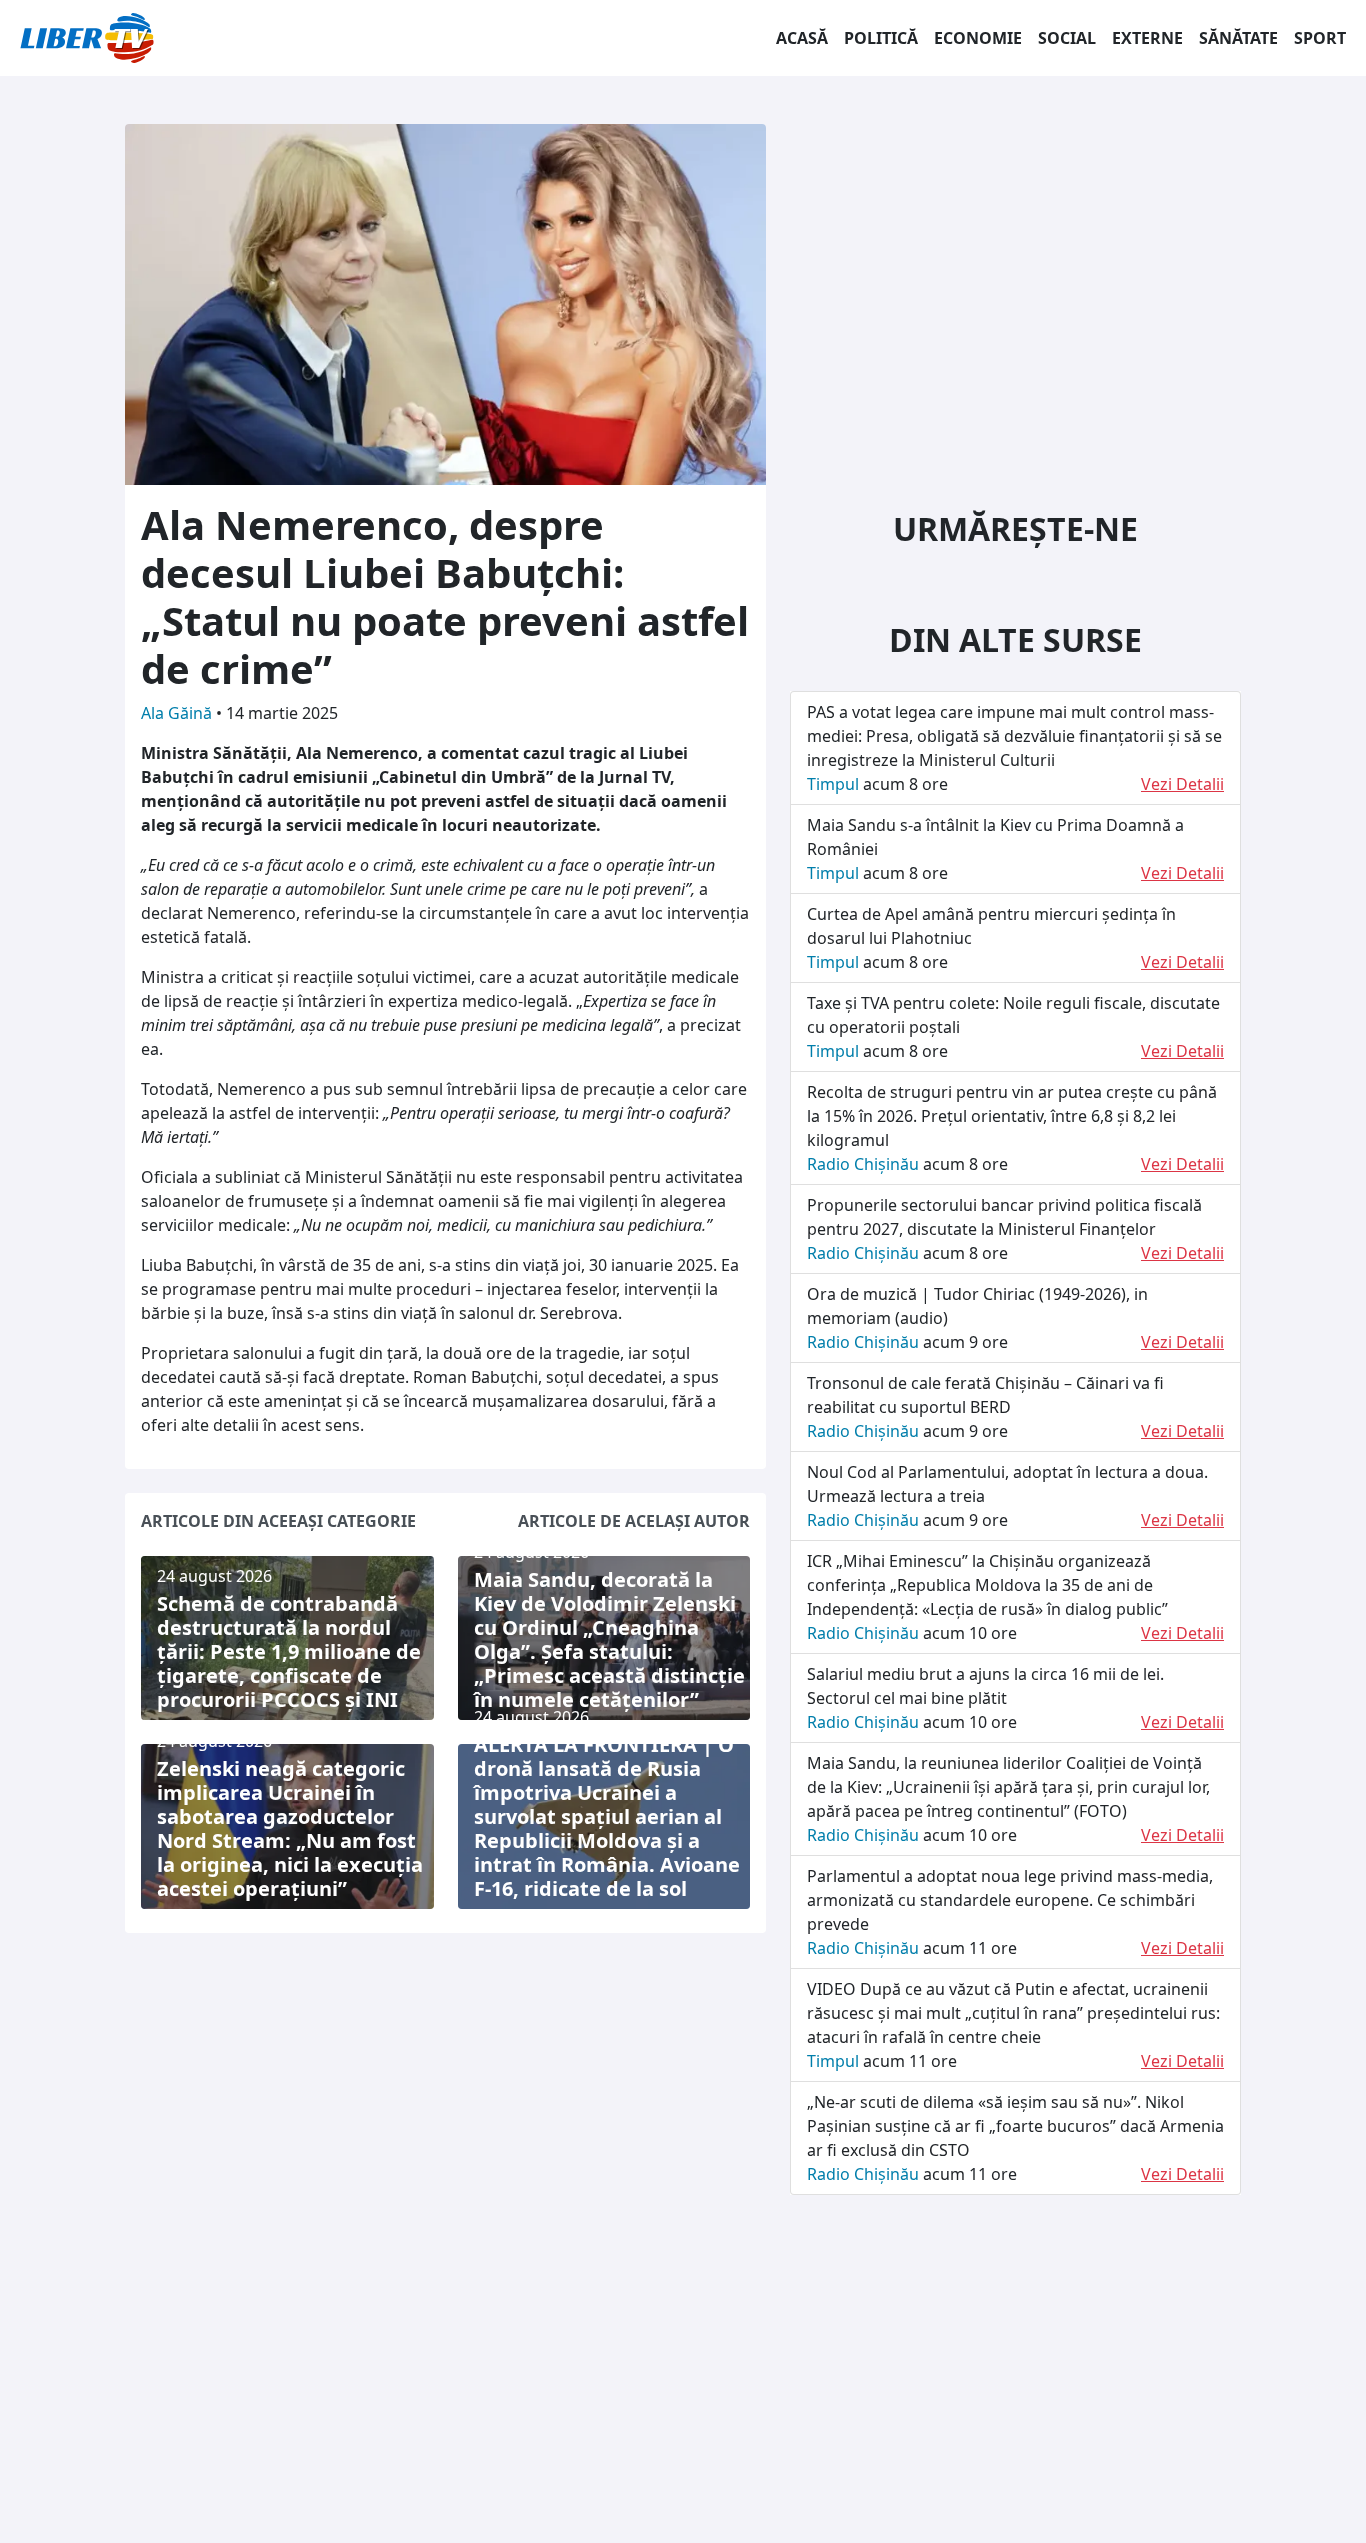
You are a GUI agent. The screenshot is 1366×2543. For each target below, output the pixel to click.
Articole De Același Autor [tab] (634, 1521)
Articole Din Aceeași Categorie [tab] (278, 1521)
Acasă (802, 38)
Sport (1320, 38)
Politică (881, 38)
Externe (1147, 38)
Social (1067, 38)
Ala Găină (178, 713)
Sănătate (1238, 38)
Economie (978, 38)
